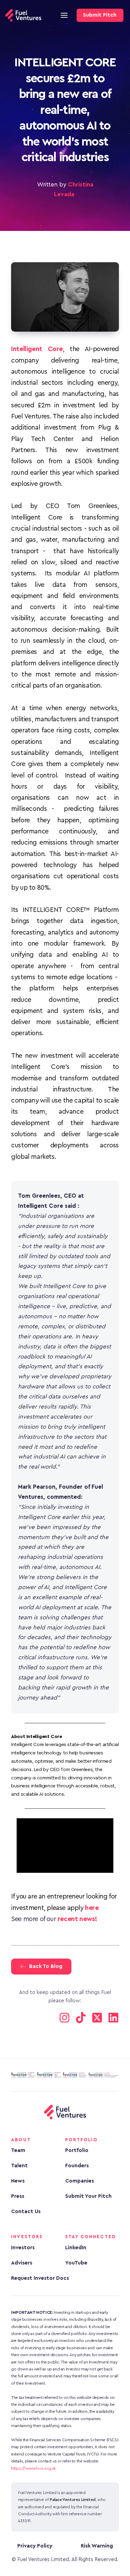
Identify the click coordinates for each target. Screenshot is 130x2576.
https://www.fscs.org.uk (33, 2468)
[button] (64, 15)
